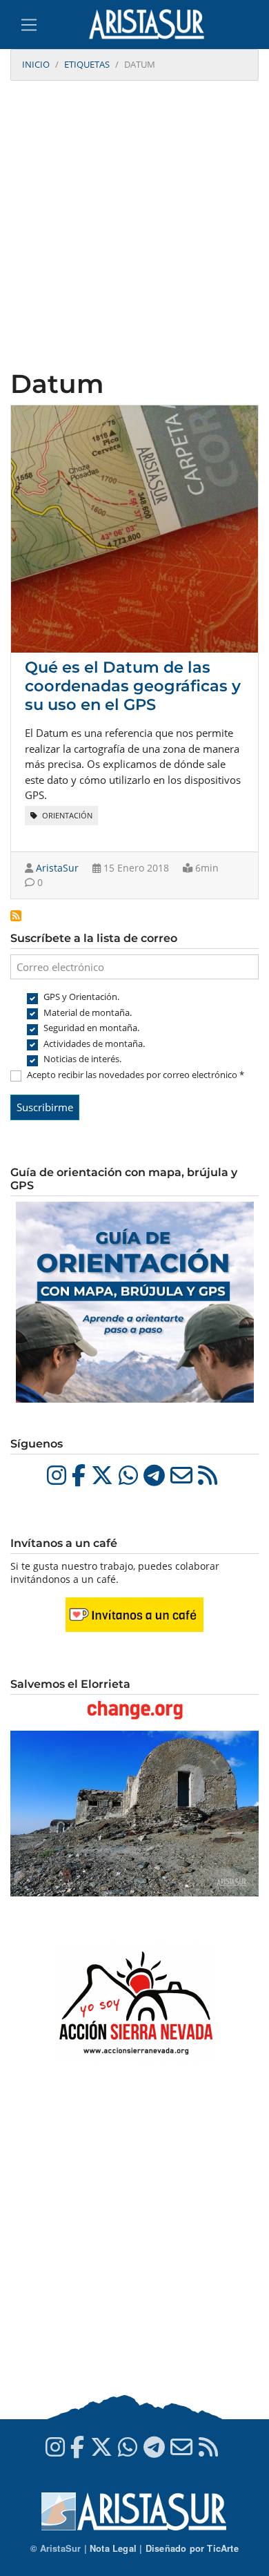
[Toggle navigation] (29, 25)
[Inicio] (152, 25)
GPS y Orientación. (81, 997)
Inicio (36, 64)
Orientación (66, 815)
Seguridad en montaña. (91, 1028)
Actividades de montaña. (94, 1044)
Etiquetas (87, 64)
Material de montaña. (88, 1012)
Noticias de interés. (82, 1059)
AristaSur (57, 868)
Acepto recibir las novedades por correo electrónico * (136, 1075)
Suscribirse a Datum (16, 916)
